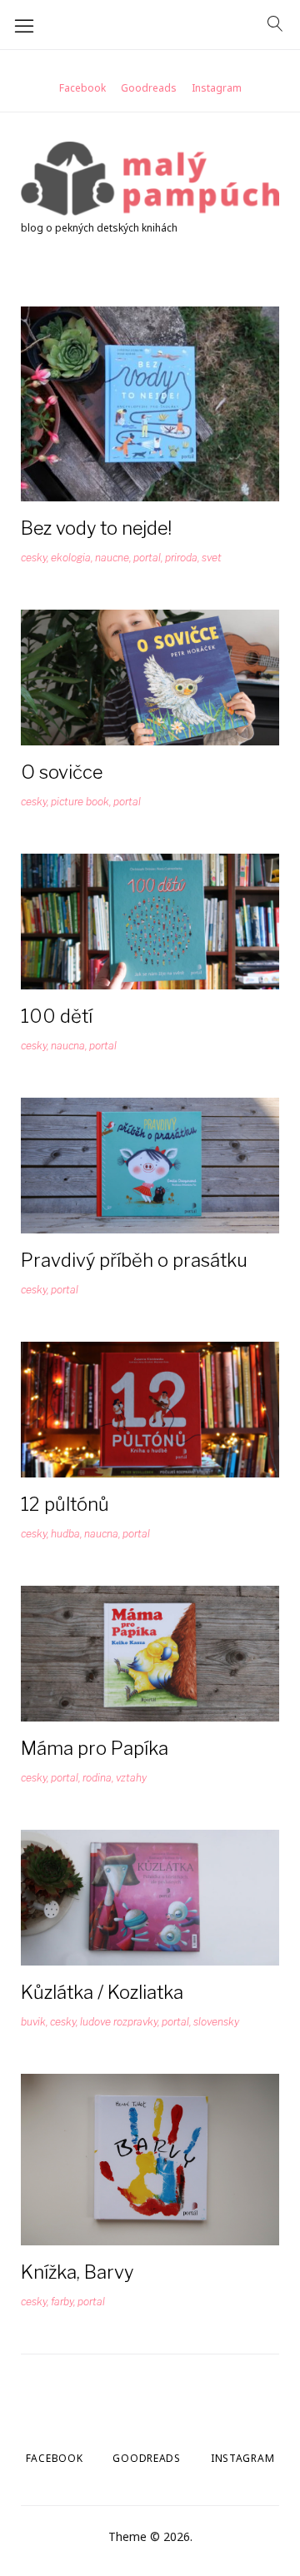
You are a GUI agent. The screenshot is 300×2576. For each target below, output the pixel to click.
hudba (65, 1534)
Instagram (217, 88)
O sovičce (62, 772)
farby (62, 2302)
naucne (112, 558)
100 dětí (57, 1016)
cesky (34, 558)
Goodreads (149, 88)
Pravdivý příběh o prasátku (134, 1260)
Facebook (82, 88)
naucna (68, 1046)
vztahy (131, 1778)
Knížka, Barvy (77, 2272)
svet (212, 558)
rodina (97, 1778)
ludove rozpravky (119, 2022)
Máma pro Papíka (95, 1748)
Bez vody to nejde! (96, 528)
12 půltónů (65, 1504)
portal (147, 558)
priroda (181, 558)
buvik (33, 2022)
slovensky (216, 2022)
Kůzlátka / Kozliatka (102, 1992)
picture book (80, 802)
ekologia (71, 558)
